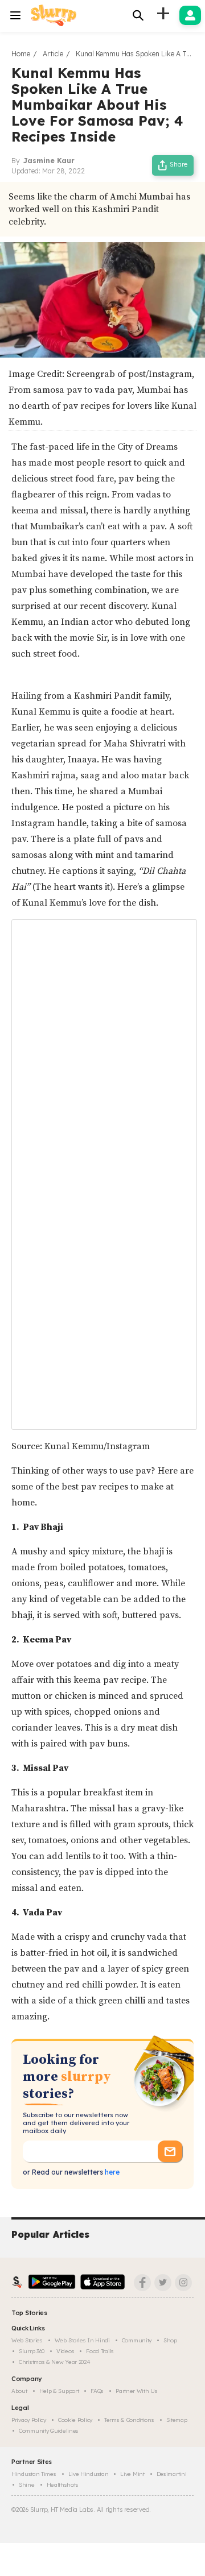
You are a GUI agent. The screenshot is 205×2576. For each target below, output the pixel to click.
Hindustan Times (34, 2474)
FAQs (97, 2391)
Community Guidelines (49, 2431)
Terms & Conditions (129, 2420)
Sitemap (177, 2420)
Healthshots (63, 2485)
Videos (65, 2351)
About (19, 2391)
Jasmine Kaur (49, 161)
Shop (170, 2340)
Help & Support (59, 2391)
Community (137, 2340)
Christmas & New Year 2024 (55, 2362)
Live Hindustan (89, 2474)
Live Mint (132, 2474)
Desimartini (172, 2474)
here (111, 2172)
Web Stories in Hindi (82, 2340)
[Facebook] (142, 2283)
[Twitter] (163, 2283)
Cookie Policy (75, 2420)
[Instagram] (183, 2283)
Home (21, 54)
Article (53, 54)
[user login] (190, 15)
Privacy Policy (29, 2420)
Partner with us (137, 2391)
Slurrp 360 (32, 2351)
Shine (27, 2485)
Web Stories (27, 2340)
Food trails (100, 2351)
